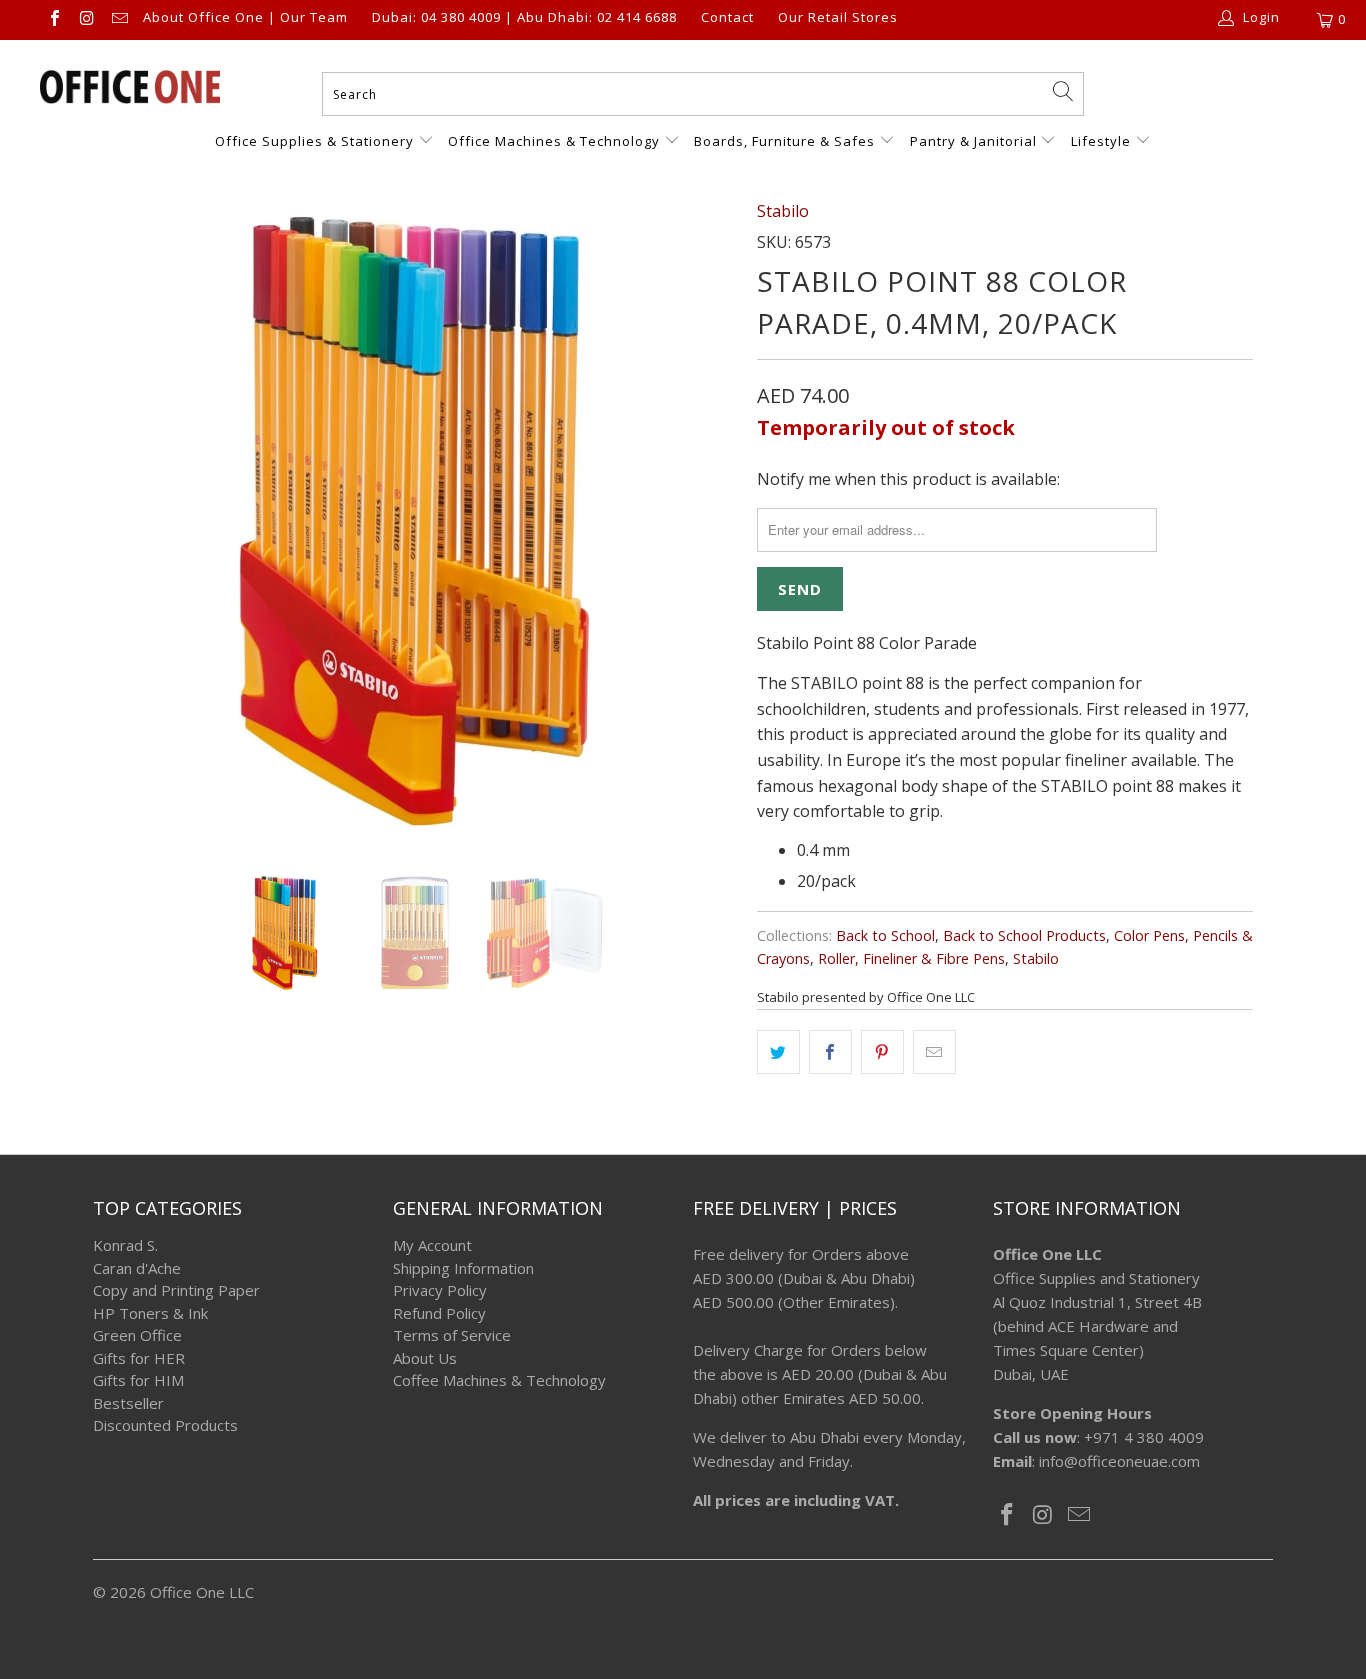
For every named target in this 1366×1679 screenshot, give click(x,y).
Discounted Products (165, 1425)
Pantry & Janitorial (975, 141)
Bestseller (128, 1403)
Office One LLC (202, 1592)
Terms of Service (452, 1335)
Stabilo (783, 211)
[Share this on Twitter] (778, 1052)
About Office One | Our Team (245, 18)
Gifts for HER (139, 1358)
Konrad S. (125, 1245)
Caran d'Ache (137, 1268)
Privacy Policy (440, 1290)
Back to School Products (1024, 935)
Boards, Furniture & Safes (784, 141)
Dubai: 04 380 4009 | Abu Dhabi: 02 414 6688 (524, 18)
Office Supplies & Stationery (316, 141)
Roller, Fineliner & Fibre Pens (911, 958)
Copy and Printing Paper (176, 1290)
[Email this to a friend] (934, 1052)
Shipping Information (463, 1268)
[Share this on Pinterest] (882, 1052)
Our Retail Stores (838, 18)
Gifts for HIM (138, 1380)
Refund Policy (439, 1313)
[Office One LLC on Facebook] (54, 20)
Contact (727, 18)
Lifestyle (1101, 141)
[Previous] (127, 521)
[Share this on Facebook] (830, 1052)
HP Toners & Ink (150, 1313)
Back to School (885, 935)
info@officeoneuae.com (1119, 1461)
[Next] (702, 521)
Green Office (137, 1335)
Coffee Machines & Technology (499, 1380)
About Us (425, 1358)
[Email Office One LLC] (119, 20)
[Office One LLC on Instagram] (86, 20)
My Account (432, 1245)
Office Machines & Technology (554, 141)
